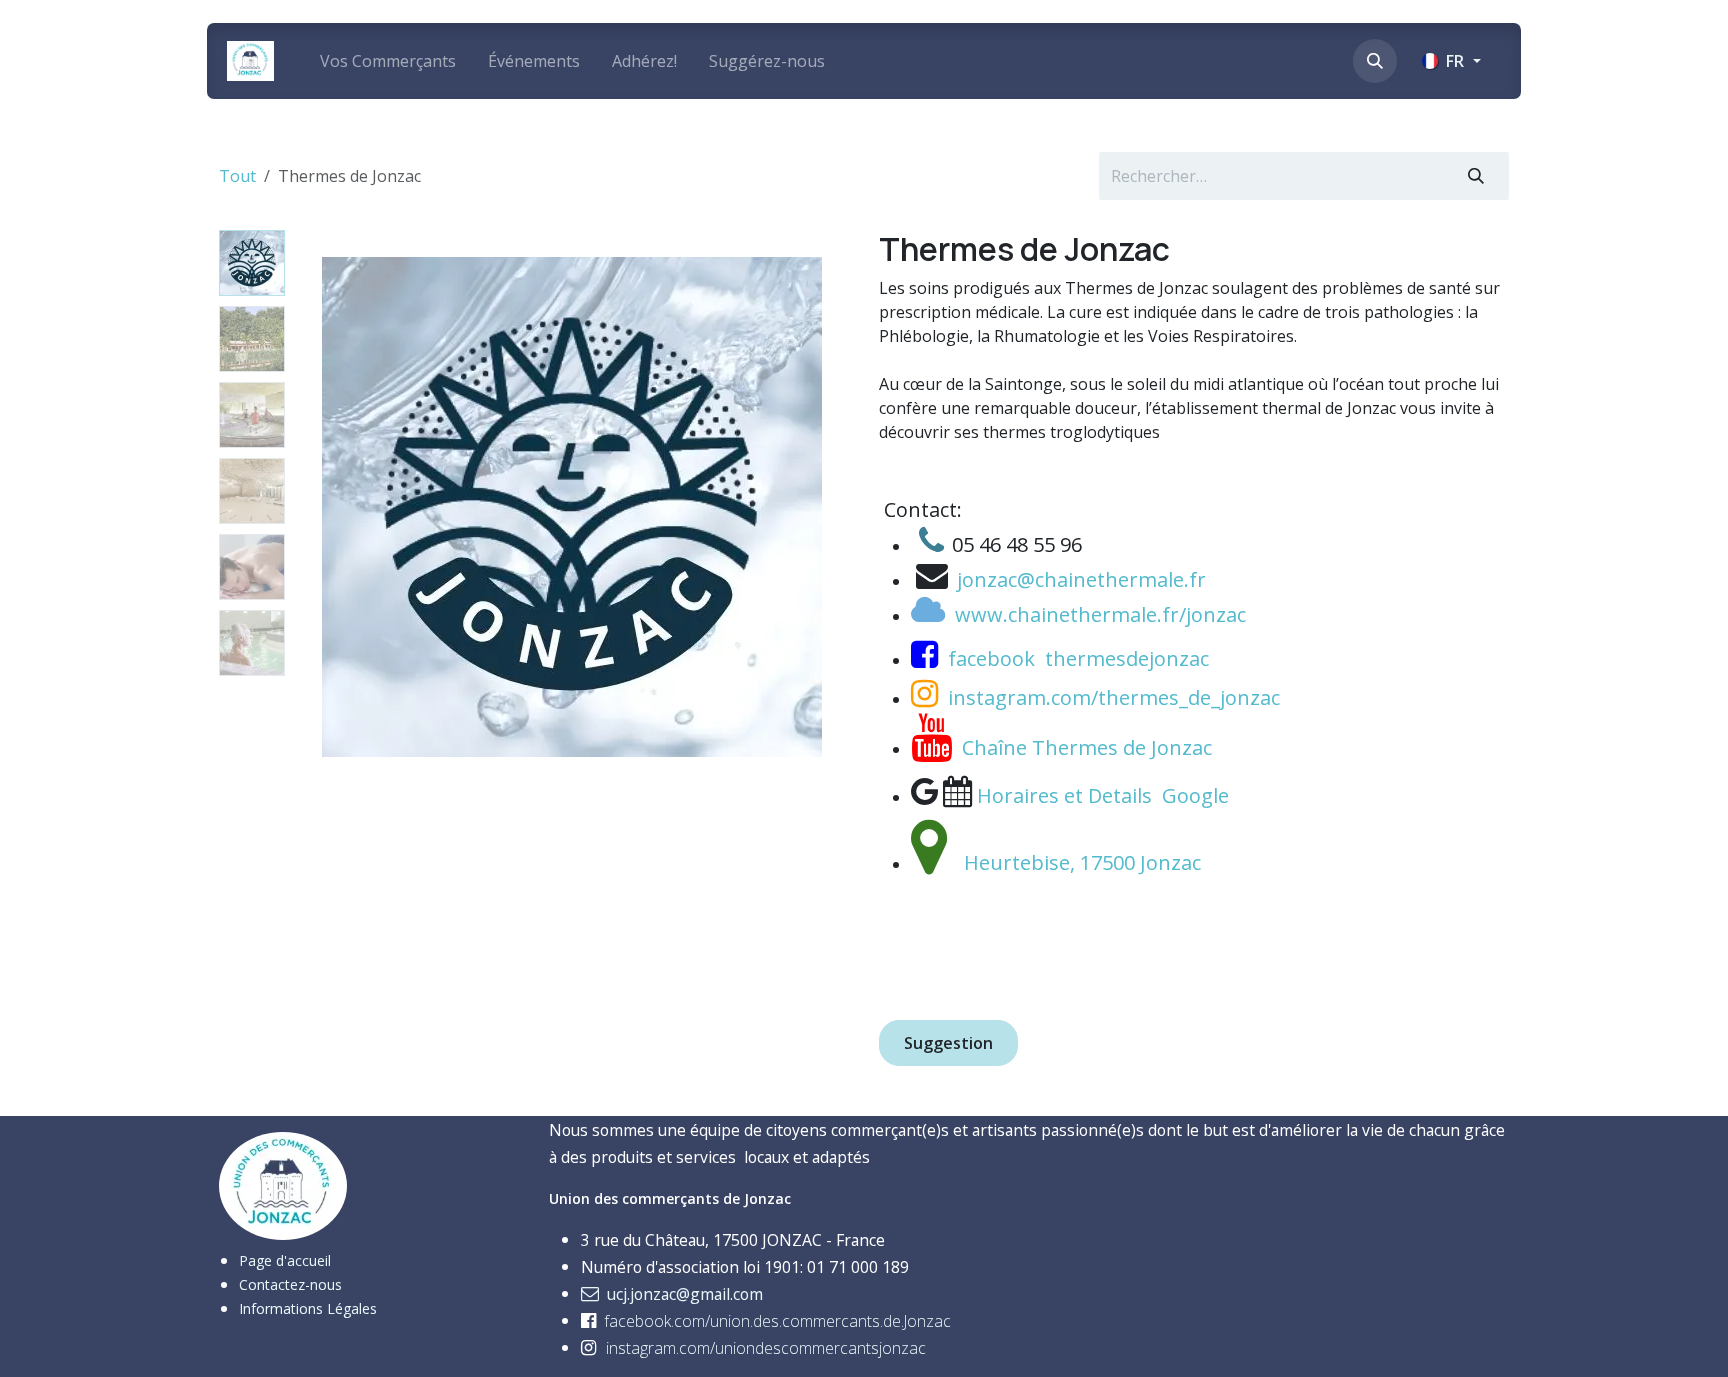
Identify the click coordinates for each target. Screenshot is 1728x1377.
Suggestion (948, 1043)
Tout (237, 176)
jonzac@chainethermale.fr (1081, 579)
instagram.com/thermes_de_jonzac (1114, 697)
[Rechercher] (1476, 176)
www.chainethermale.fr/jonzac (1100, 614)
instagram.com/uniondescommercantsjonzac (766, 1348)
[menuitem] (388, 61)
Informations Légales (308, 1308)
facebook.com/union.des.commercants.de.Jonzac (777, 1321)
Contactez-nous (290, 1284)
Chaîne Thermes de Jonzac (1087, 747)
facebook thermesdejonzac (1078, 658)
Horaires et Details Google (1105, 795)
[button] (1375, 61)
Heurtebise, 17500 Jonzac (1082, 862)
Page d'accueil (285, 1260)
